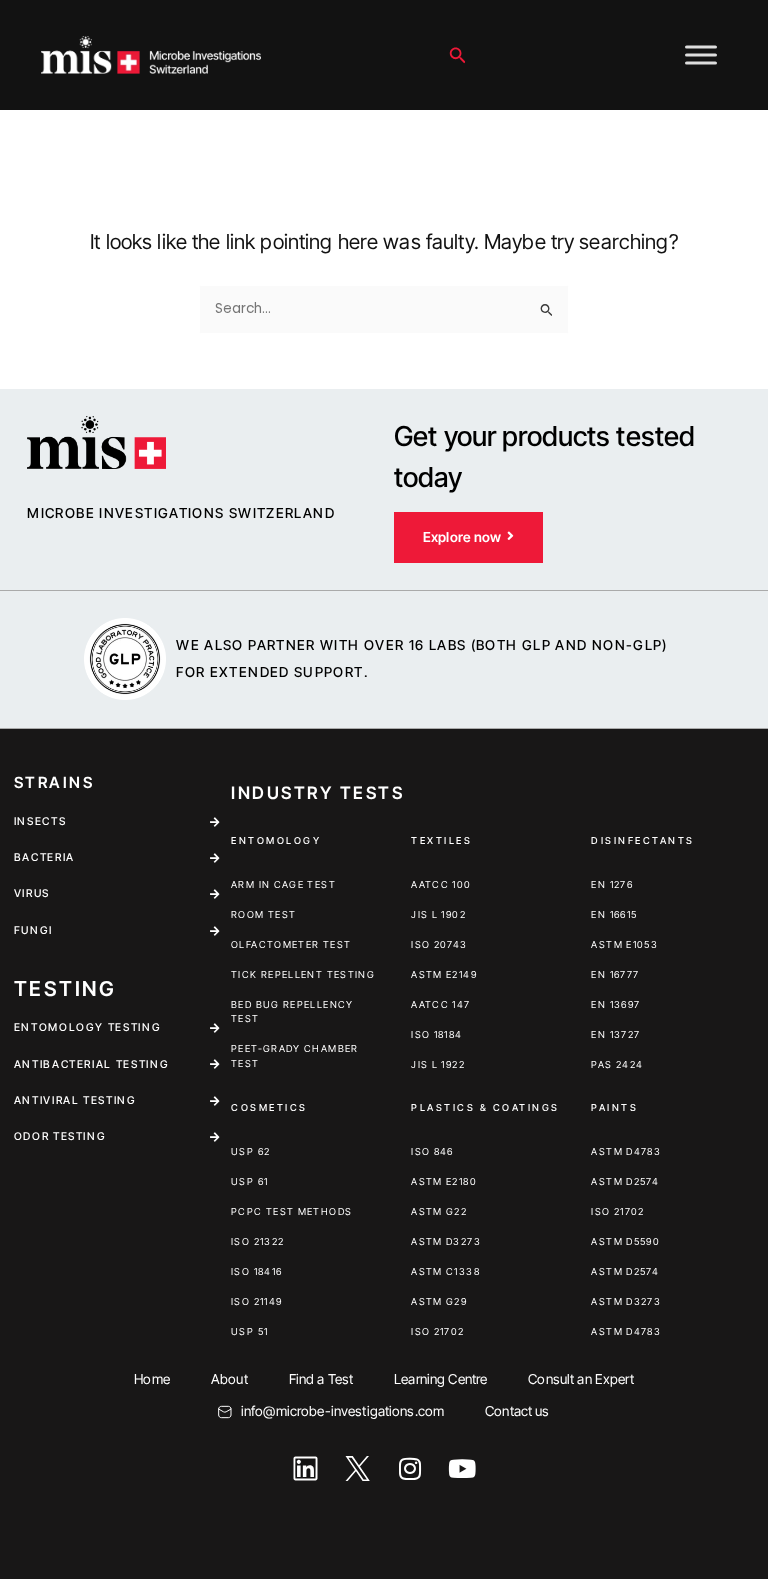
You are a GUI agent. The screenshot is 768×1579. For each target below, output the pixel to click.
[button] (458, 55)
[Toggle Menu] (701, 54)
